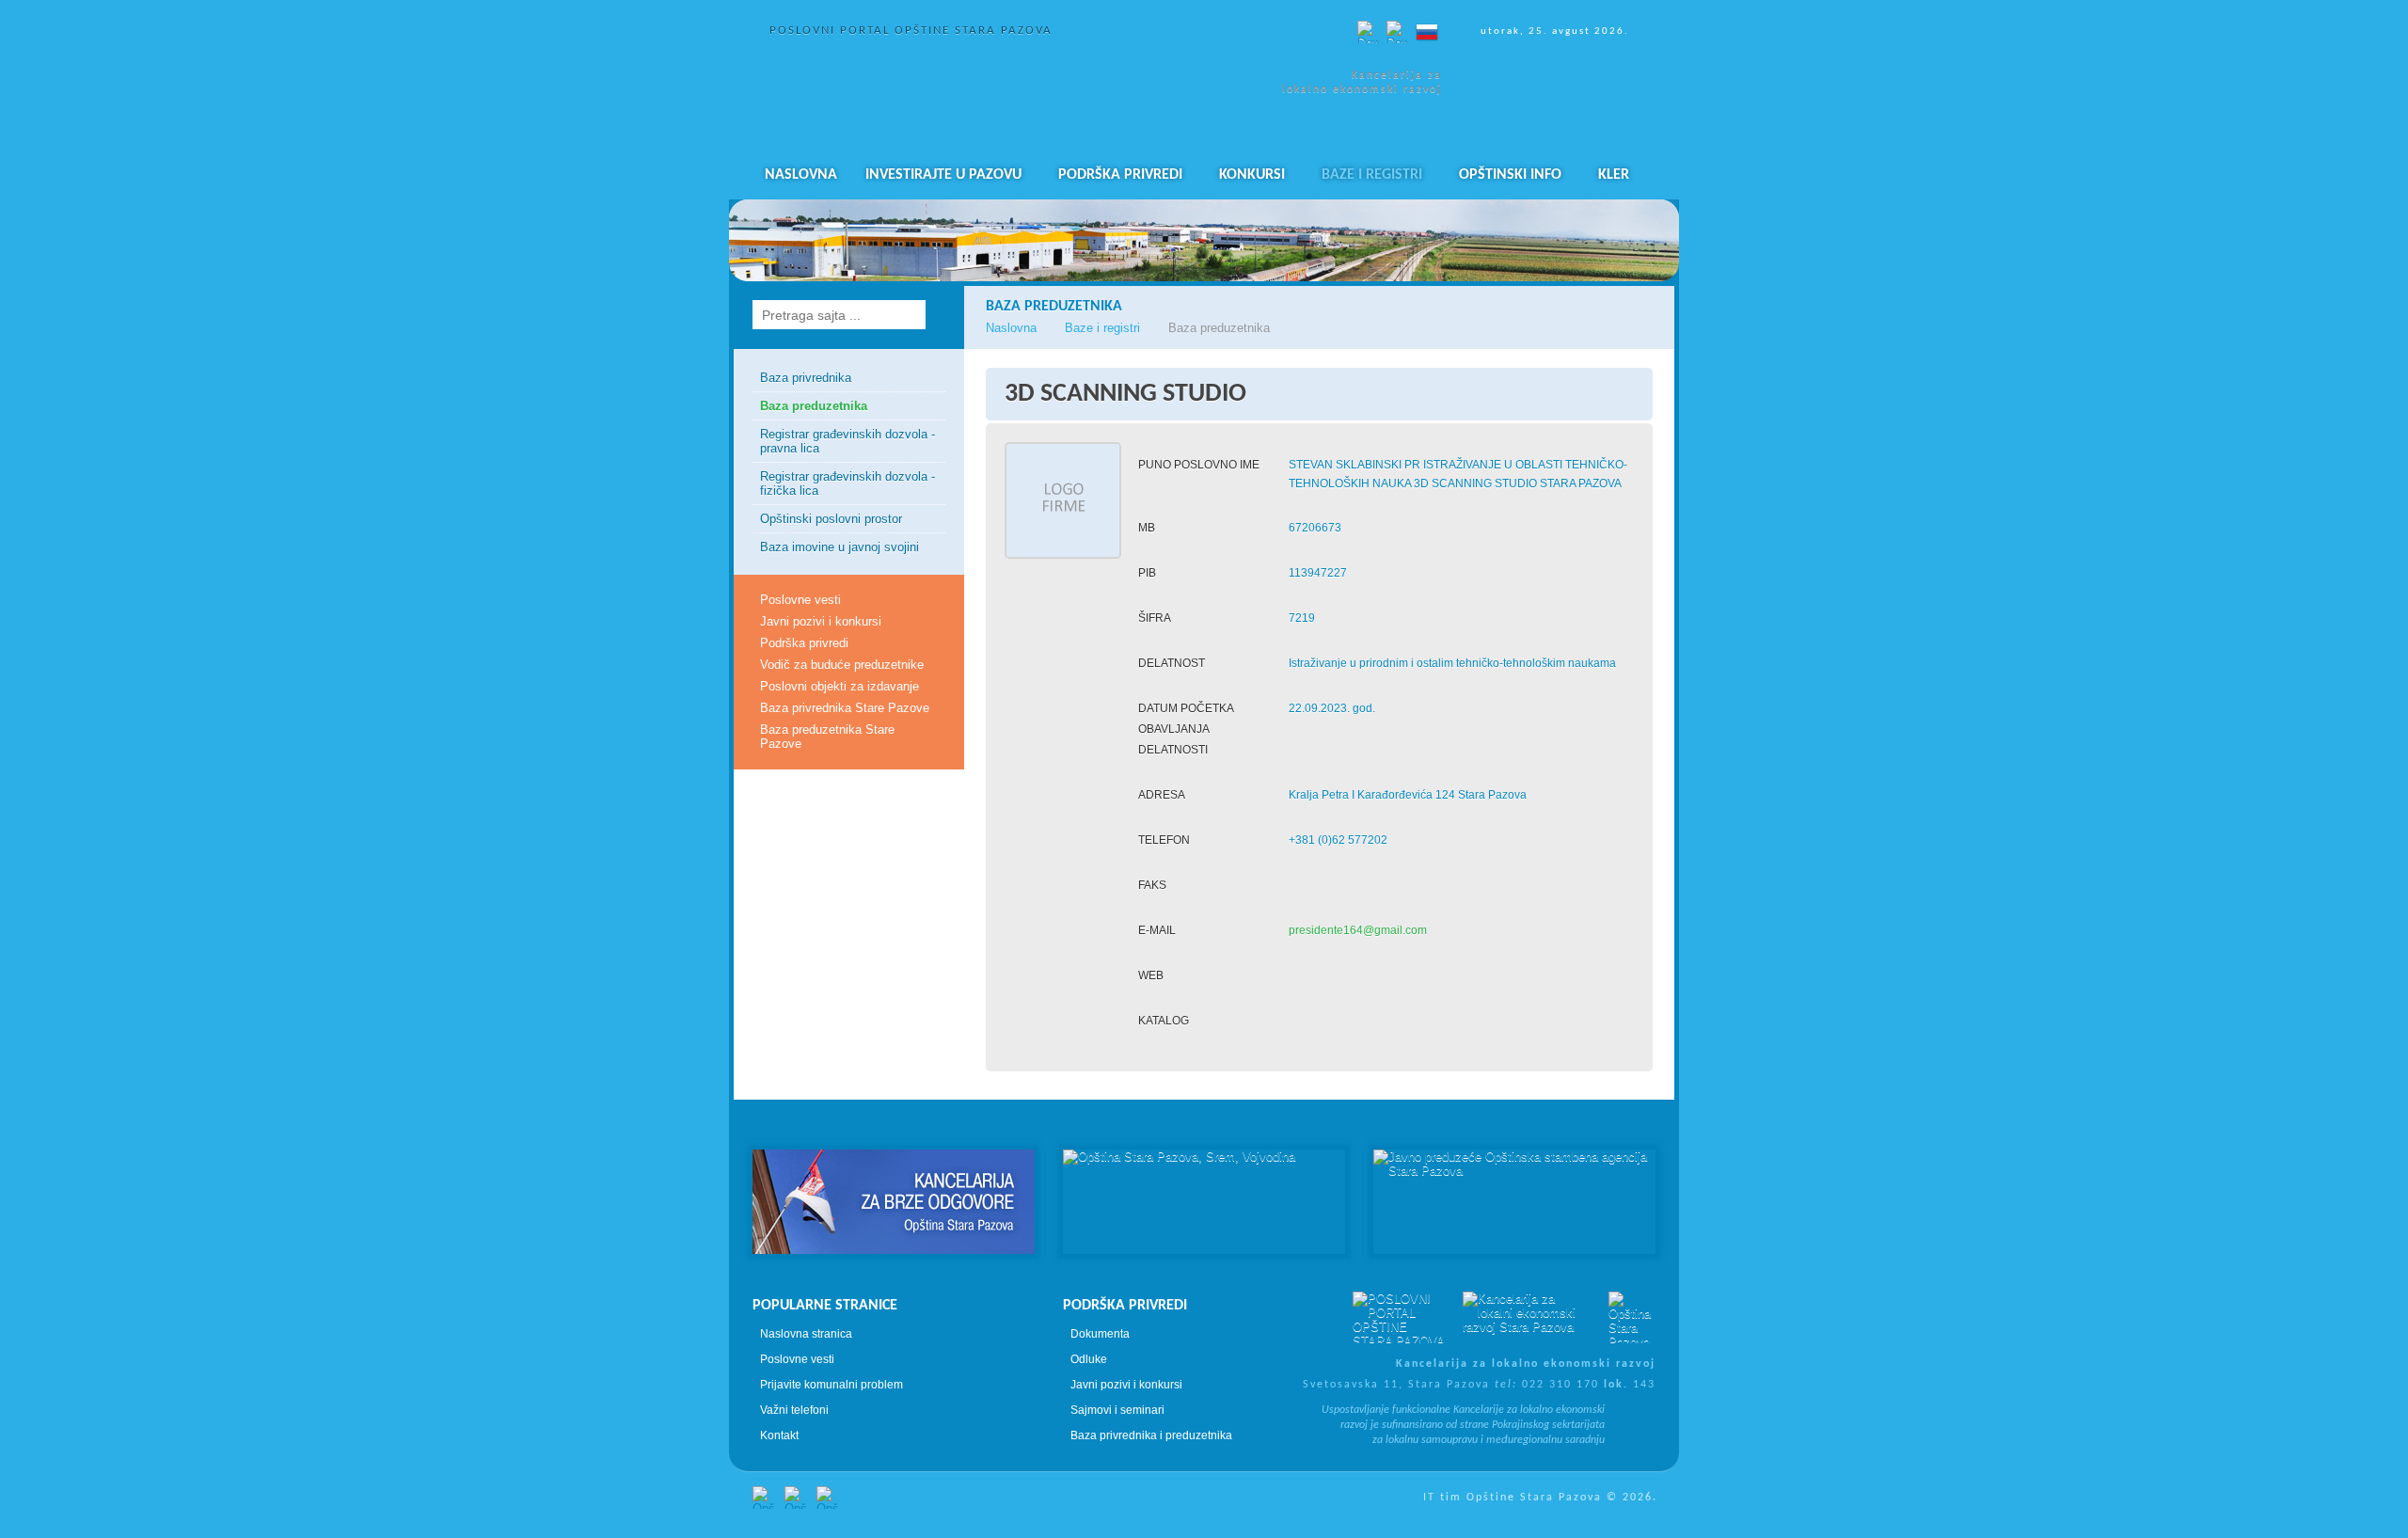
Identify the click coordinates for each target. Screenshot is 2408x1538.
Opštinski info (1510, 175)
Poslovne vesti (800, 600)
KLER (1614, 175)
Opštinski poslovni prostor (831, 519)
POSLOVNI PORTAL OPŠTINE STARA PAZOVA (911, 31)
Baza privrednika (806, 378)
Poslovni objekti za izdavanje (840, 686)
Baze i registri (1372, 175)
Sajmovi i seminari (1117, 1410)
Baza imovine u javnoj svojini (840, 547)
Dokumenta (1100, 1334)
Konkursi (1252, 175)
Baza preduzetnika (814, 406)
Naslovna (801, 175)
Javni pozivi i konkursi (821, 621)
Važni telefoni (794, 1410)
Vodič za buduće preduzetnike (842, 665)
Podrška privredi (1120, 175)
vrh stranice (1204, 1116)
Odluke (1089, 1359)
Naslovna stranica (806, 1334)
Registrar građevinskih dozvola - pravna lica (848, 441)
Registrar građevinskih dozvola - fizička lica (848, 484)
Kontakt (779, 1435)
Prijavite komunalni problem (832, 1385)
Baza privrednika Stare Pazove (845, 708)
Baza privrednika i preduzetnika (1151, 1435)
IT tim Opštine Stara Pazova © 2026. (1540, 1498)
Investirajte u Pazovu (943, 175)
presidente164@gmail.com (1358, 930)
